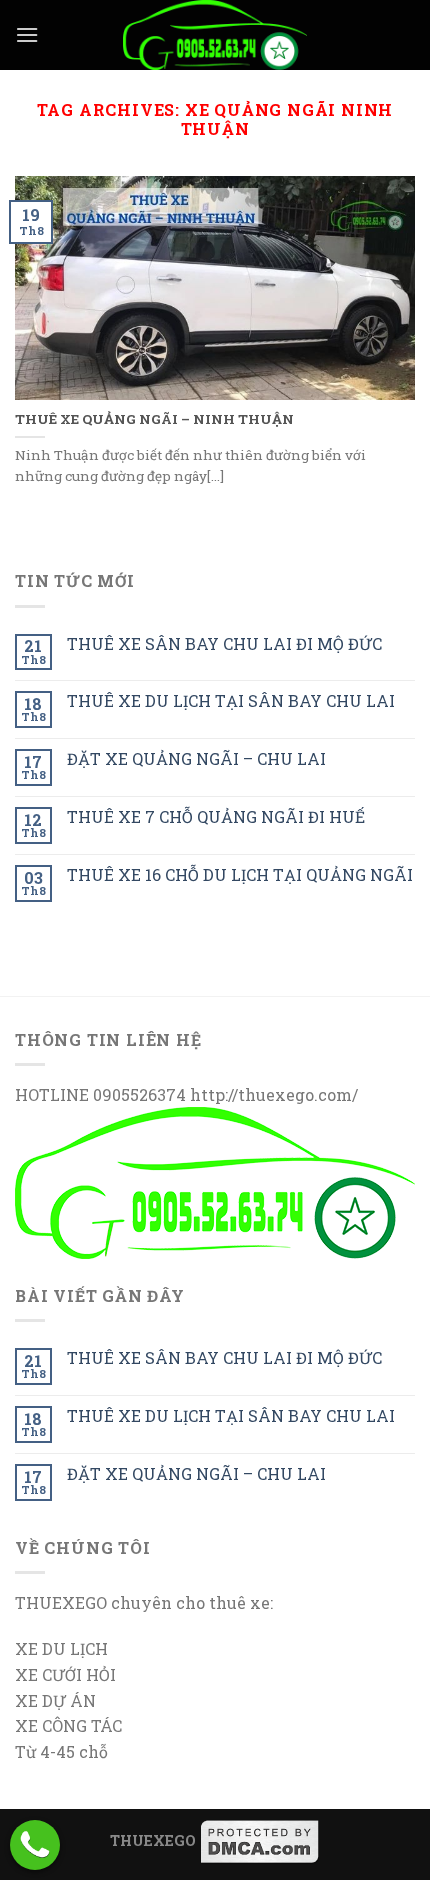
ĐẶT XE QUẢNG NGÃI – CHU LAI (196, 758)
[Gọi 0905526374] (35, 1845)
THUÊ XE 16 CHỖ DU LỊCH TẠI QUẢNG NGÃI (240, 874)
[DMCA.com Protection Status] (260, 1840)
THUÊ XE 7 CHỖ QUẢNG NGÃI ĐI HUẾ (216, 816)
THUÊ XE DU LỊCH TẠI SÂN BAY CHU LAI (231, 700)
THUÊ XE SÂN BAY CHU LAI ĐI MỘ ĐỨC (224, 643)
